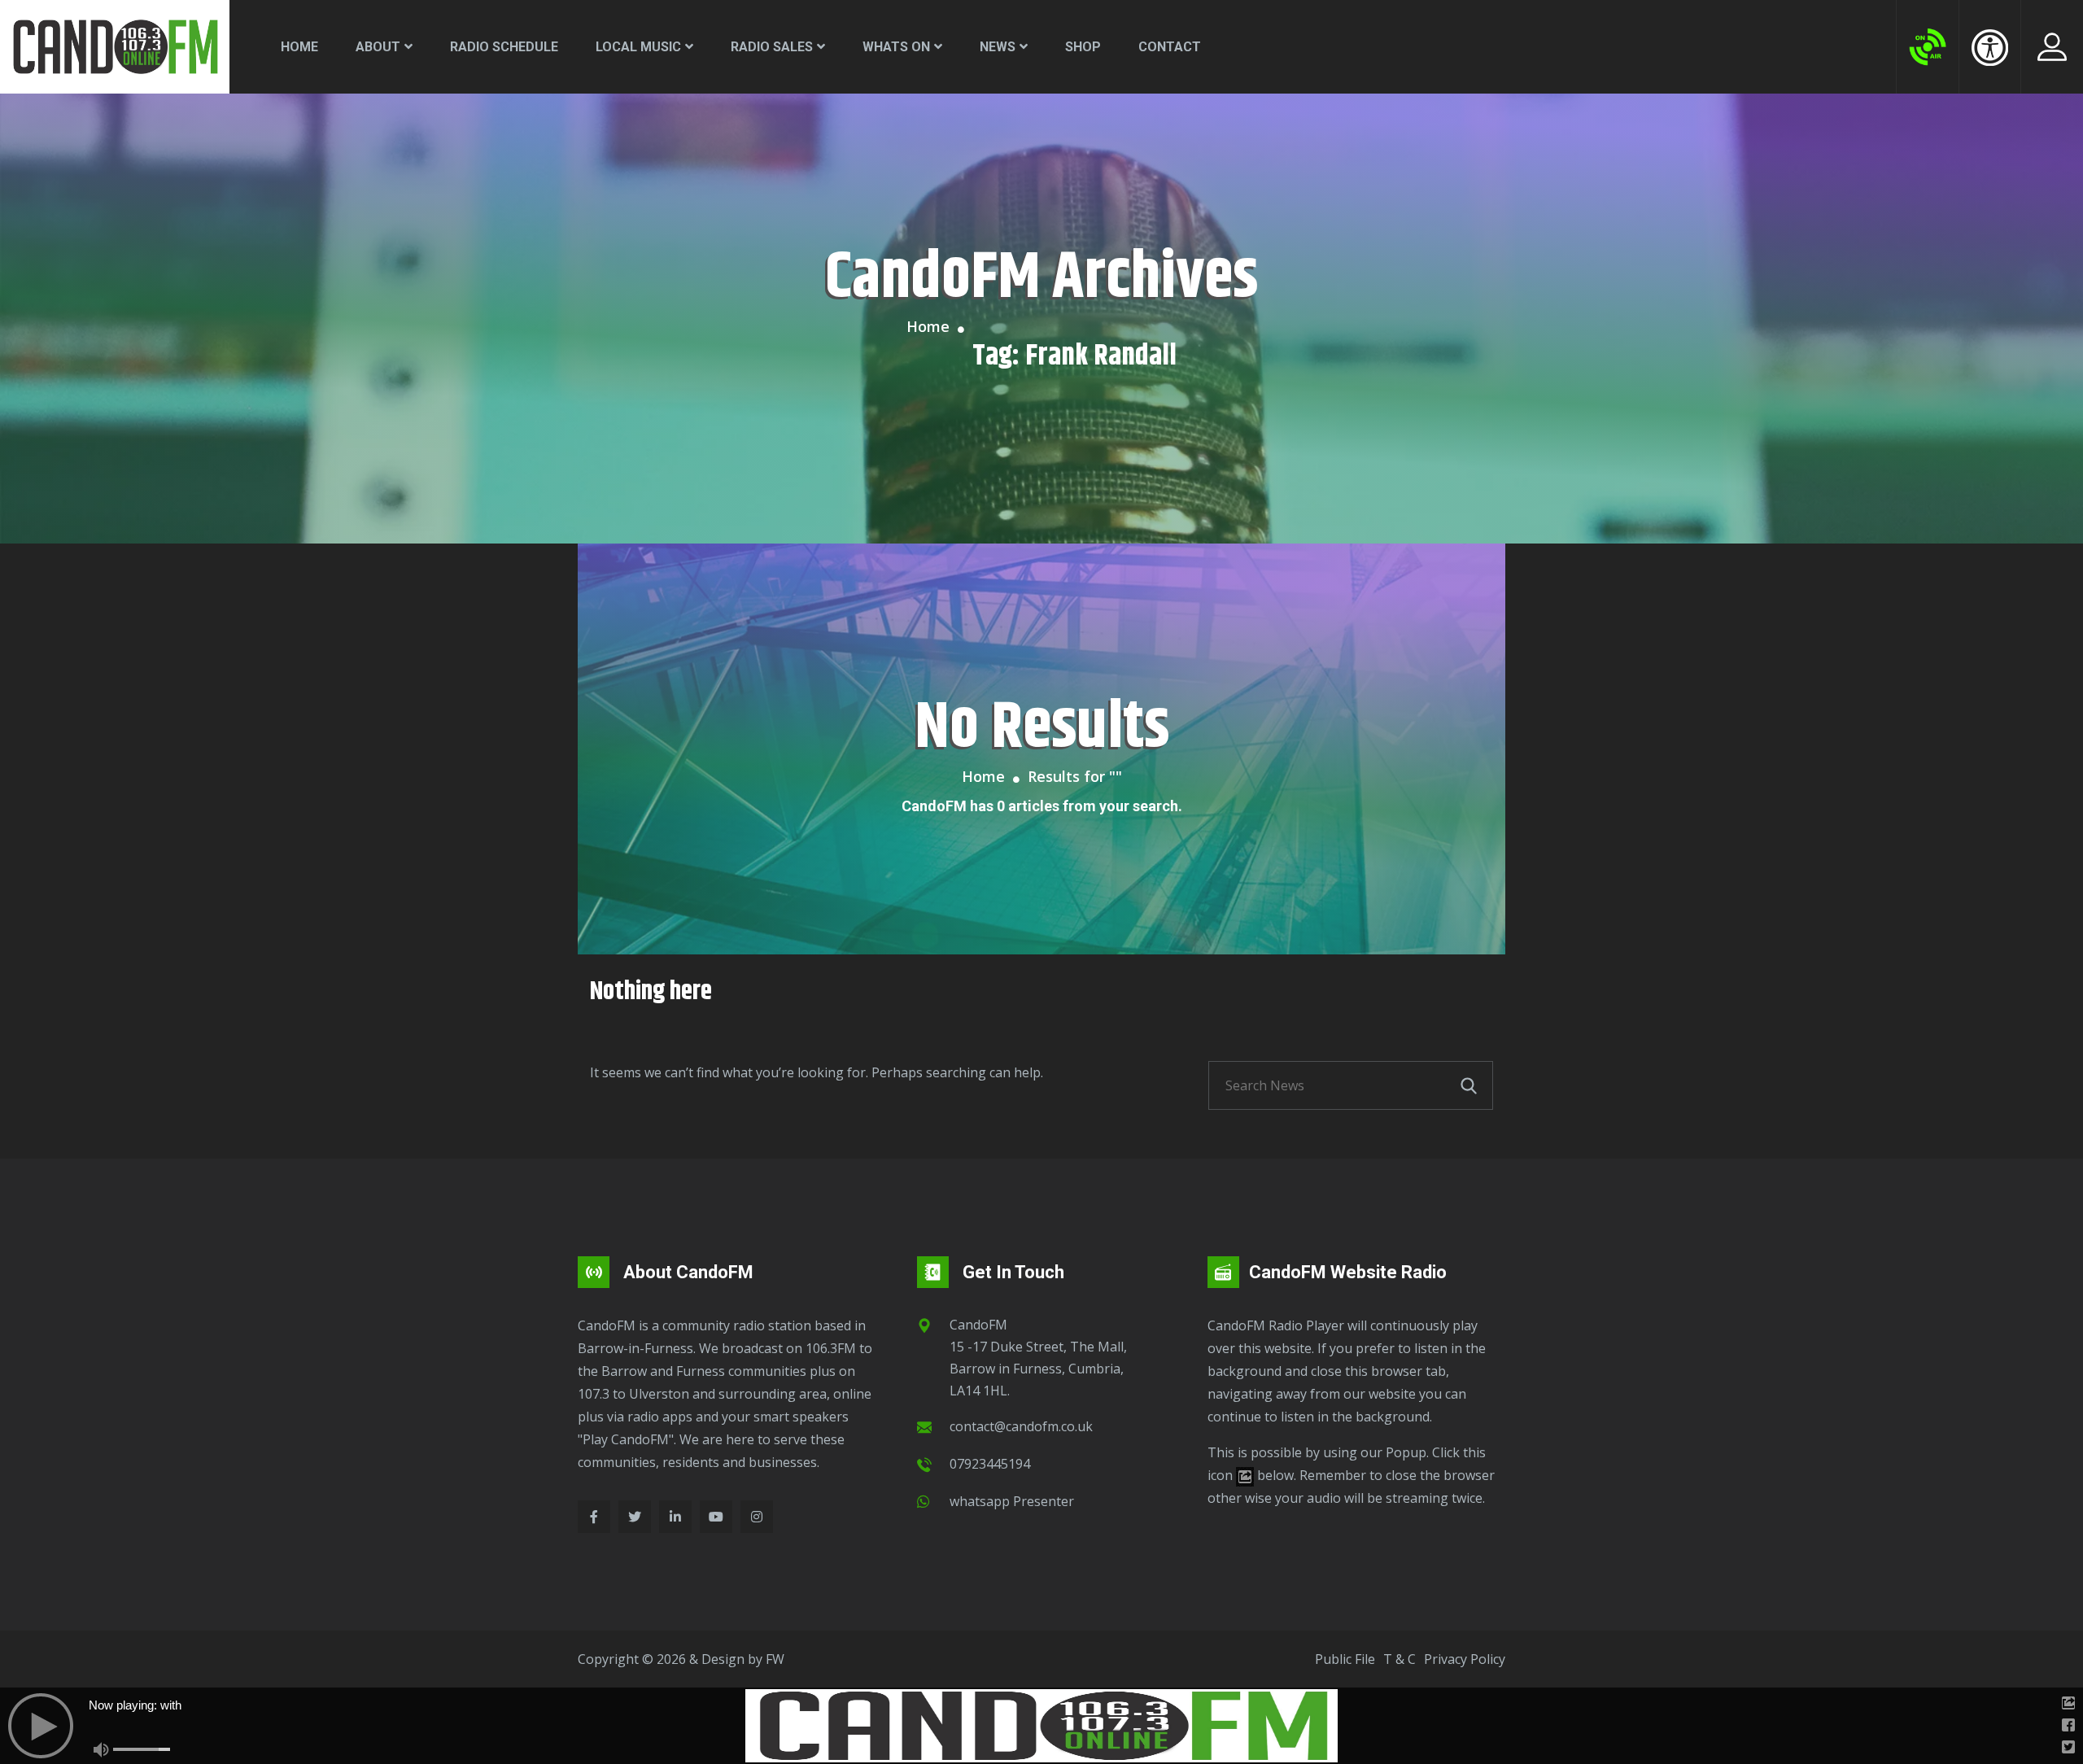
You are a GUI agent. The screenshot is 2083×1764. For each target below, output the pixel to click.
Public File (1345, 1659)
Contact (1170, 47)
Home (299, 47)
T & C (1400, 1659)
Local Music (638, 47)
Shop (1083, 47)
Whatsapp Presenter (1012, 1501)
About (378, 47)
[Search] (1469, 1085)
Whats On (896, 47)
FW (775, 1659)
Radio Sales (772, 47)
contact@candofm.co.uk (1021, 1426)
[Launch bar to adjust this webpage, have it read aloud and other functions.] (1990, 47)
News (998, 47)
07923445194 (990, 1464)
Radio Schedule (504, 47)
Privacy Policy (1465, 1659)
